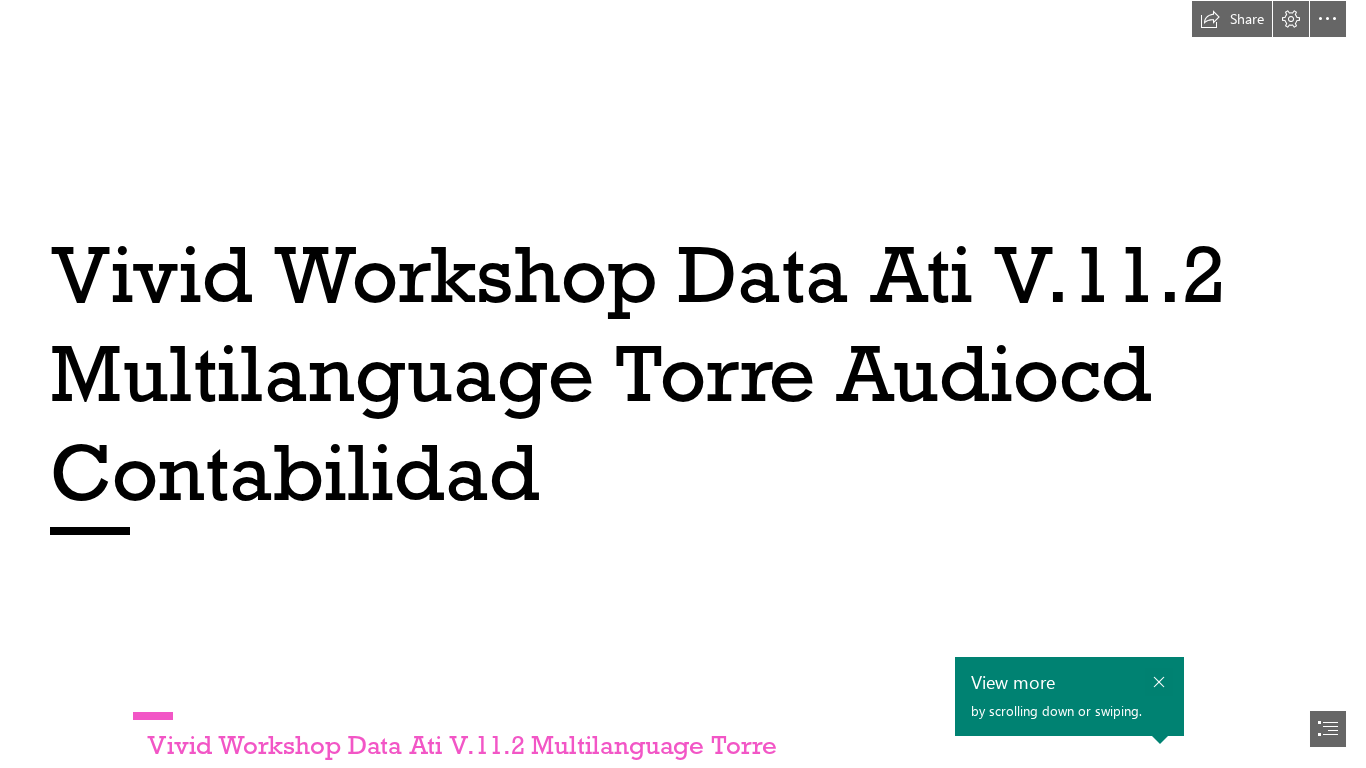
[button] (1232, 19)
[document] (683, 384)
